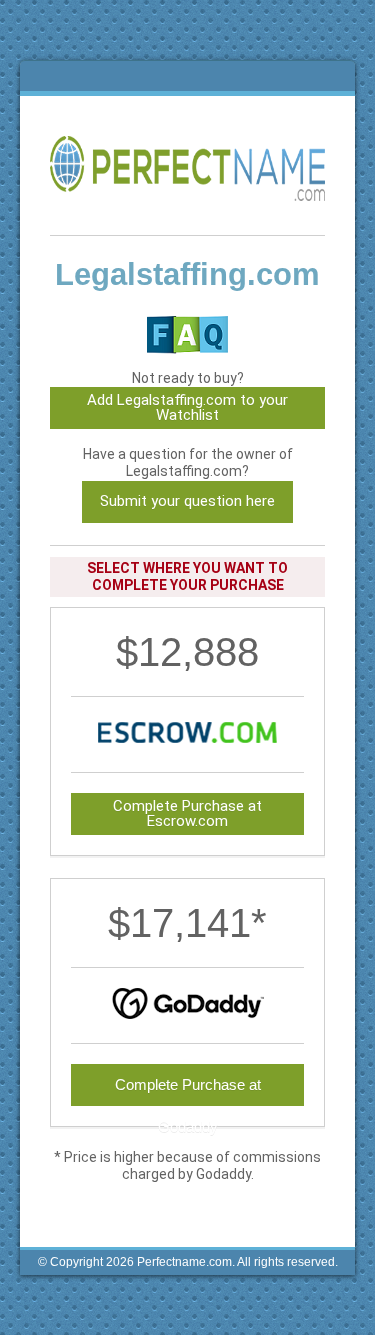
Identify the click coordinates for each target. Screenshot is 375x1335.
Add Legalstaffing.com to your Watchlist (187, 407)
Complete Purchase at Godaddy (188, 1091)
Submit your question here (187, 501)
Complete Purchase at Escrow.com (187, 813)
